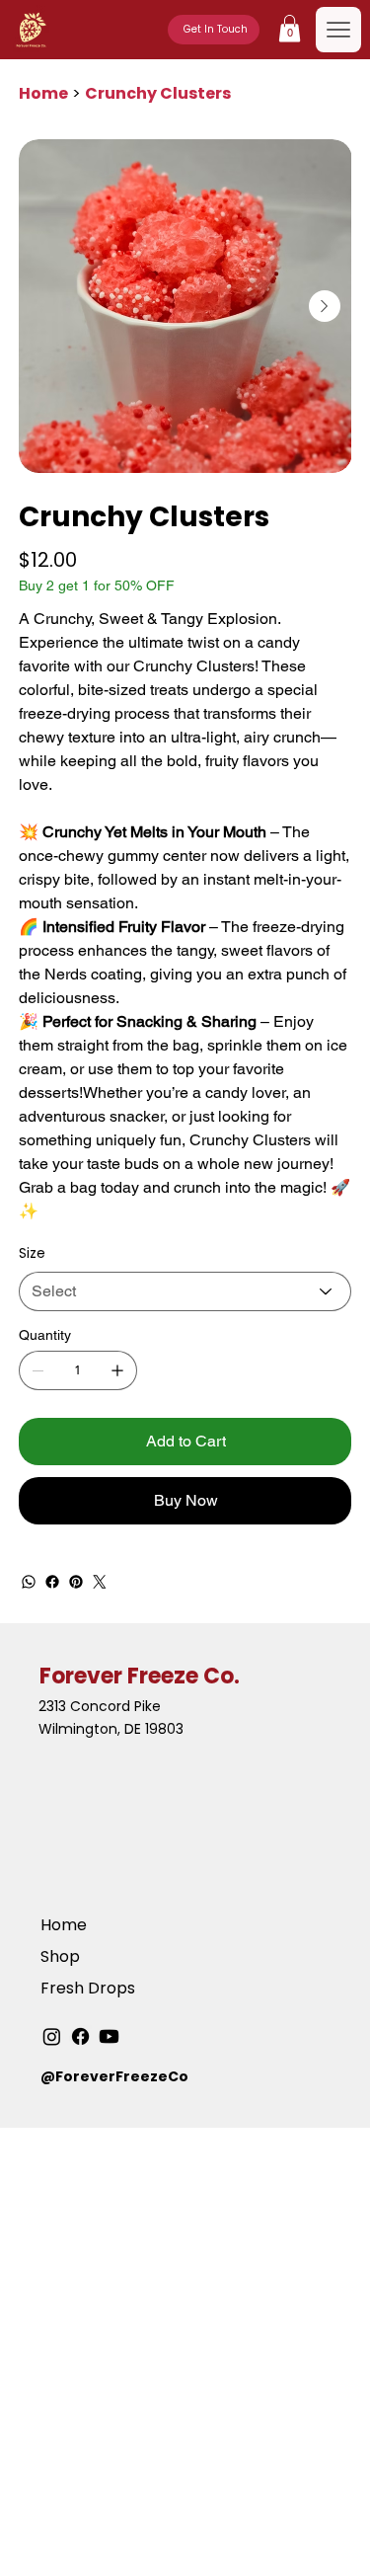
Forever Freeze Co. (140, 1676)
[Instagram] (52, 2036)
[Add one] (117, 1370)
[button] (290, 28)
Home (64, 1925)
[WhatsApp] (29, 1582)
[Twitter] (100, 1582)
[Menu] (338, 30)
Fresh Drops (88, 1988)
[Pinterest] (76, 1582)
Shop (60, 1956)
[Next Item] (325, 306)
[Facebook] (52, 1582)
